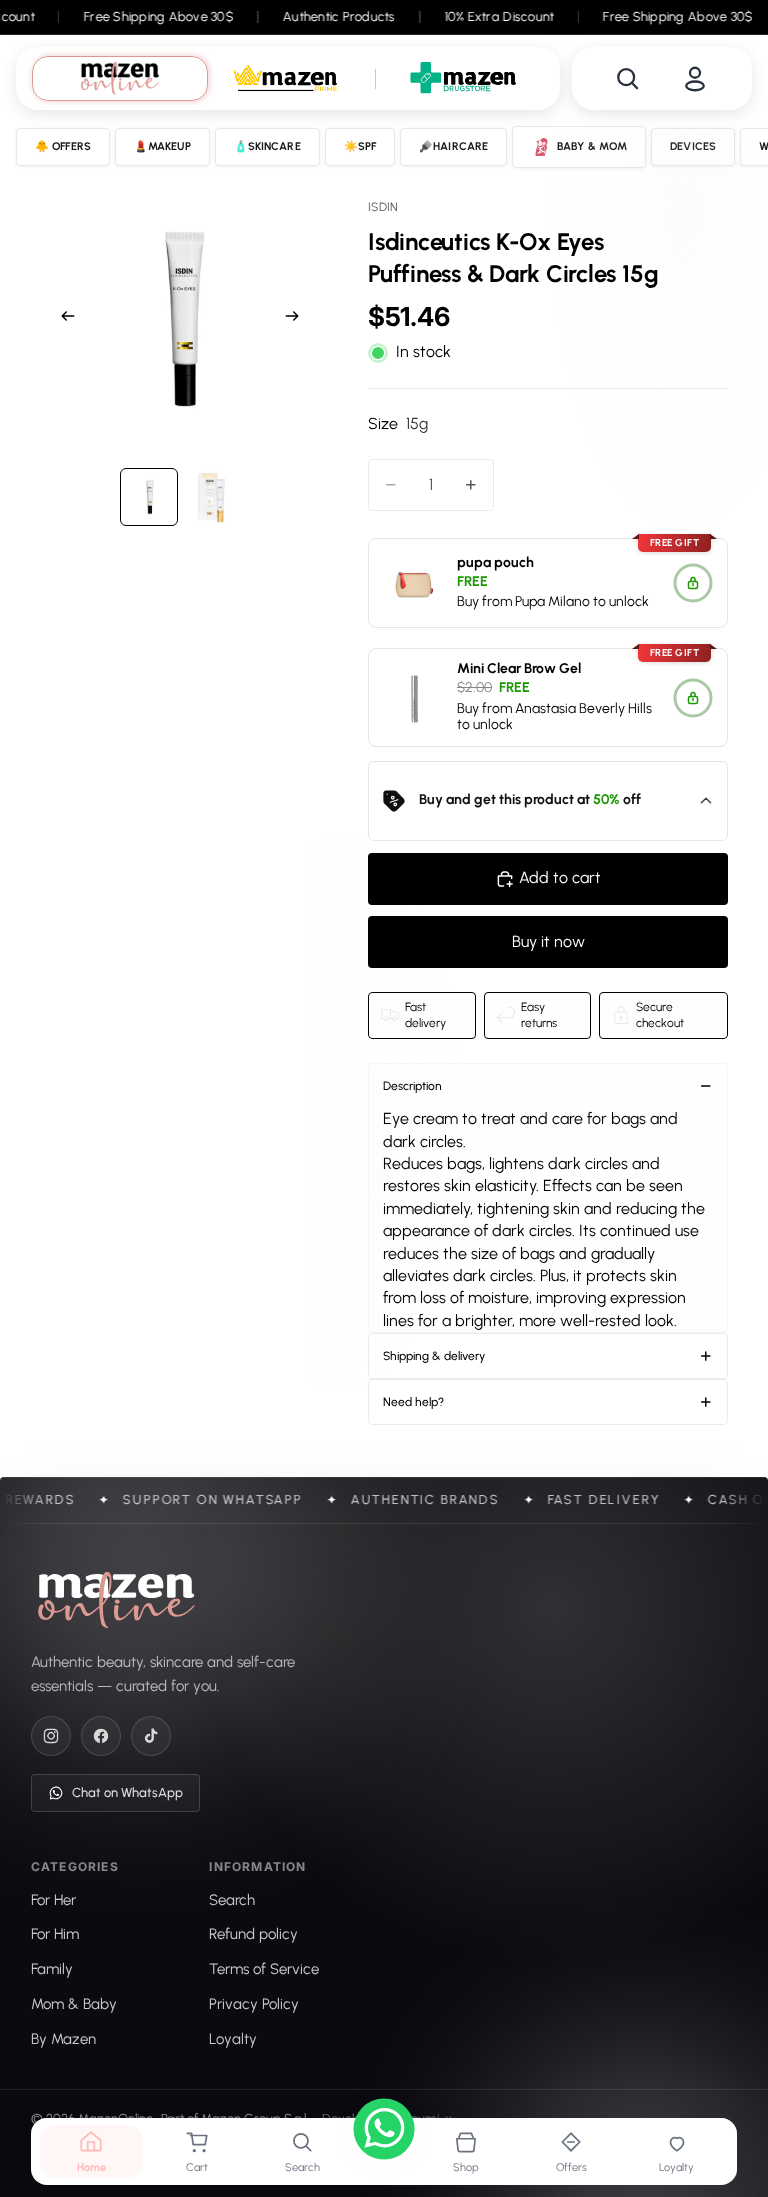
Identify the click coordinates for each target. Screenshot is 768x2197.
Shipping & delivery (434, 1356)
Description (412, 1086)
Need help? (413, 1402)
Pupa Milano (552, 602)
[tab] (120, 78)
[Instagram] (51, 1736)
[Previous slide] (62, 319)
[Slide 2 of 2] (211, 497)
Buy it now (548, 941)
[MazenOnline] (116, 1600)
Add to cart (560, 877)
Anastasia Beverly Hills (583, 708)
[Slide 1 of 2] (149, 497)
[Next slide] (298, 319)
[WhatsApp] (384, 2132)
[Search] (628, 79)
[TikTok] (151, 1736)
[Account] (695, 79)
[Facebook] (101, 1736)
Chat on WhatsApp (127, 1792)
